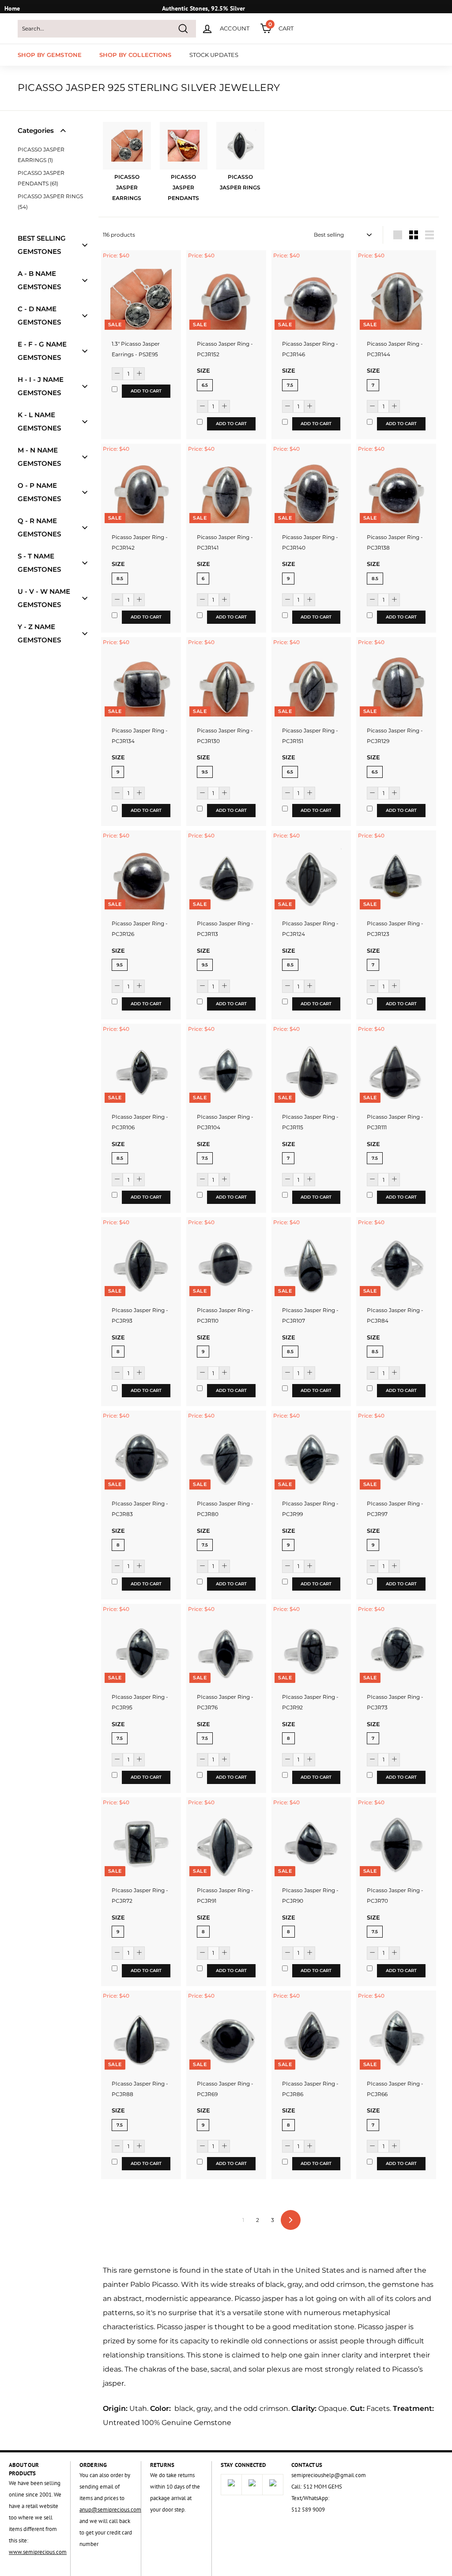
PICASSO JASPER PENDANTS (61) (41, 178)
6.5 (205, 385)
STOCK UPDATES (214, 55)
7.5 (290, 385)
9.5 (205, 772)
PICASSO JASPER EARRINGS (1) (41, 155)
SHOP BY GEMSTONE (50, 55)
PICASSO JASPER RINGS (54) (50, 202)
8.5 (120, 579)
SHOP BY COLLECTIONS (135, 55)
